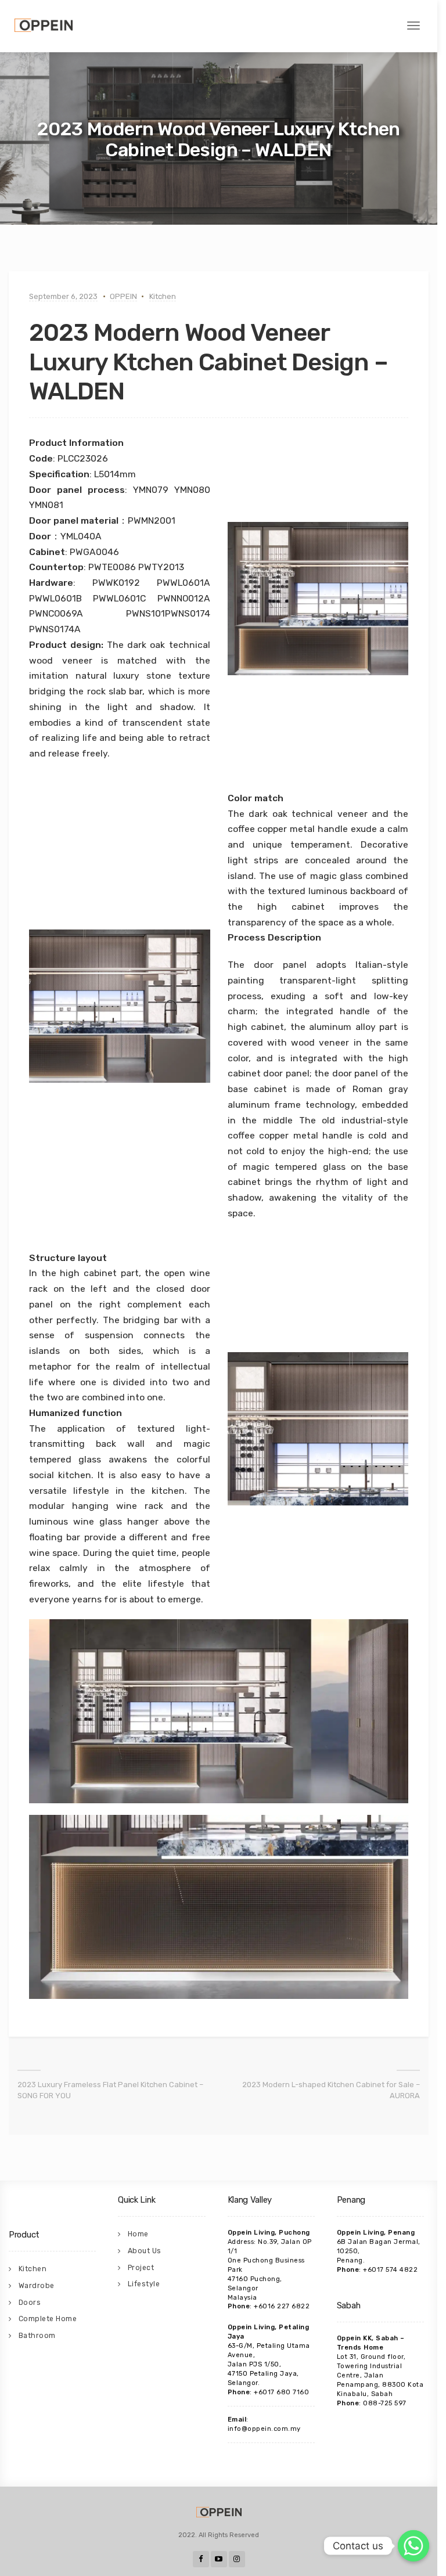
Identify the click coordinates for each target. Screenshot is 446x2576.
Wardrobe (37, 2286)
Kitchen (163, 296)
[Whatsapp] (413, 2546)
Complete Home (48, 2319)
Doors (30, 2303)
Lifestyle (144, 2284)
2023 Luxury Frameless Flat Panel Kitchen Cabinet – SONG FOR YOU (110, 2090)
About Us (145, 2251)
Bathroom (37, 2336)
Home (138, 2234)
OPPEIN (123, 296)
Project (141, 2268)
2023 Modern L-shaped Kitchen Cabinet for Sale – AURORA (331, 2090)
